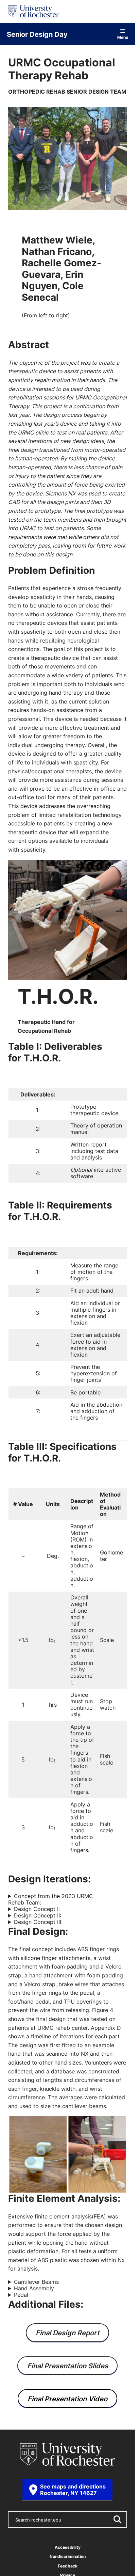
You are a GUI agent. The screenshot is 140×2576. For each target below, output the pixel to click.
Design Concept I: (37, 1909)
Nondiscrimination (68, 2556)
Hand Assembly (34, 2288)
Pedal (21, 2295)
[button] (38, 2155)
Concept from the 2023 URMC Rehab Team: (51, 1899)
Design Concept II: (38, 1916)
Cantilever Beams (36, 2282)
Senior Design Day (37, 34)
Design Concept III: (38, 1922)
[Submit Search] (117, 2519)
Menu (123, 37)
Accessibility (68, 2547)
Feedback (68, 2566)
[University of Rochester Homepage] (33, 11)
